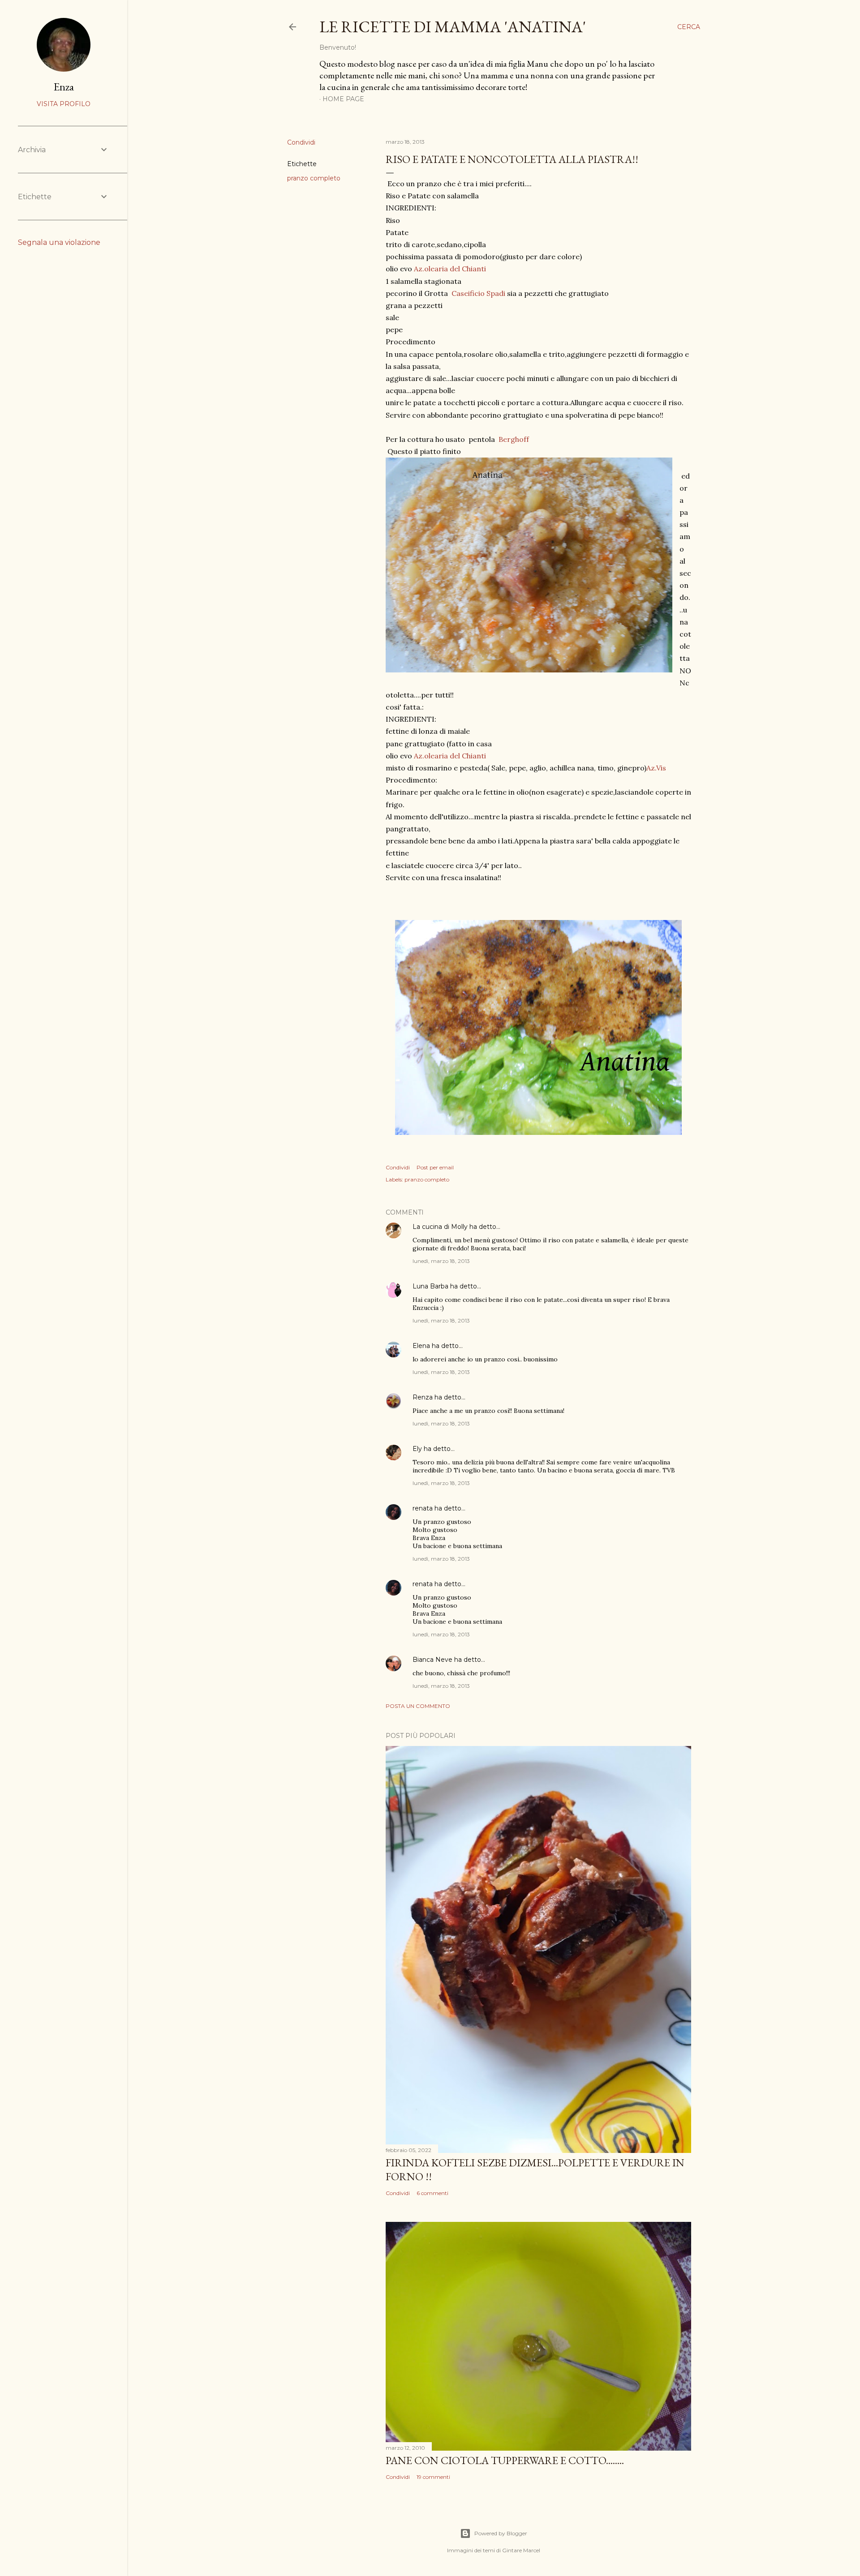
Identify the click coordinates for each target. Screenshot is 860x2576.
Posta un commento (418, 1706)
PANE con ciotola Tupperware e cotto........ (505, 2460)
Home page (343, 99)
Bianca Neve (432, 1660)
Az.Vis (656, 768)
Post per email (435, 1167)
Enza (64, 87)
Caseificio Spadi (478, 293)
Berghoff (514, 439)
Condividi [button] (301, 142)
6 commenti (432, 2193)
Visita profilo (64, 104)
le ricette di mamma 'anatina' (453, 27)
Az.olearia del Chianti (450, 269)
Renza (423, 1397)
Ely (417, 1449)
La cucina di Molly (440, 1227)
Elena (421, 1346)
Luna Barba (430, 1286)
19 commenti (433, 2477)
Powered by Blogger (501, 2533)
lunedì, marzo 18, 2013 (441, 1261)
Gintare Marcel (521, 2550)
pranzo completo (314, 178)
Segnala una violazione (59, 242)
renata (423, 1508)
